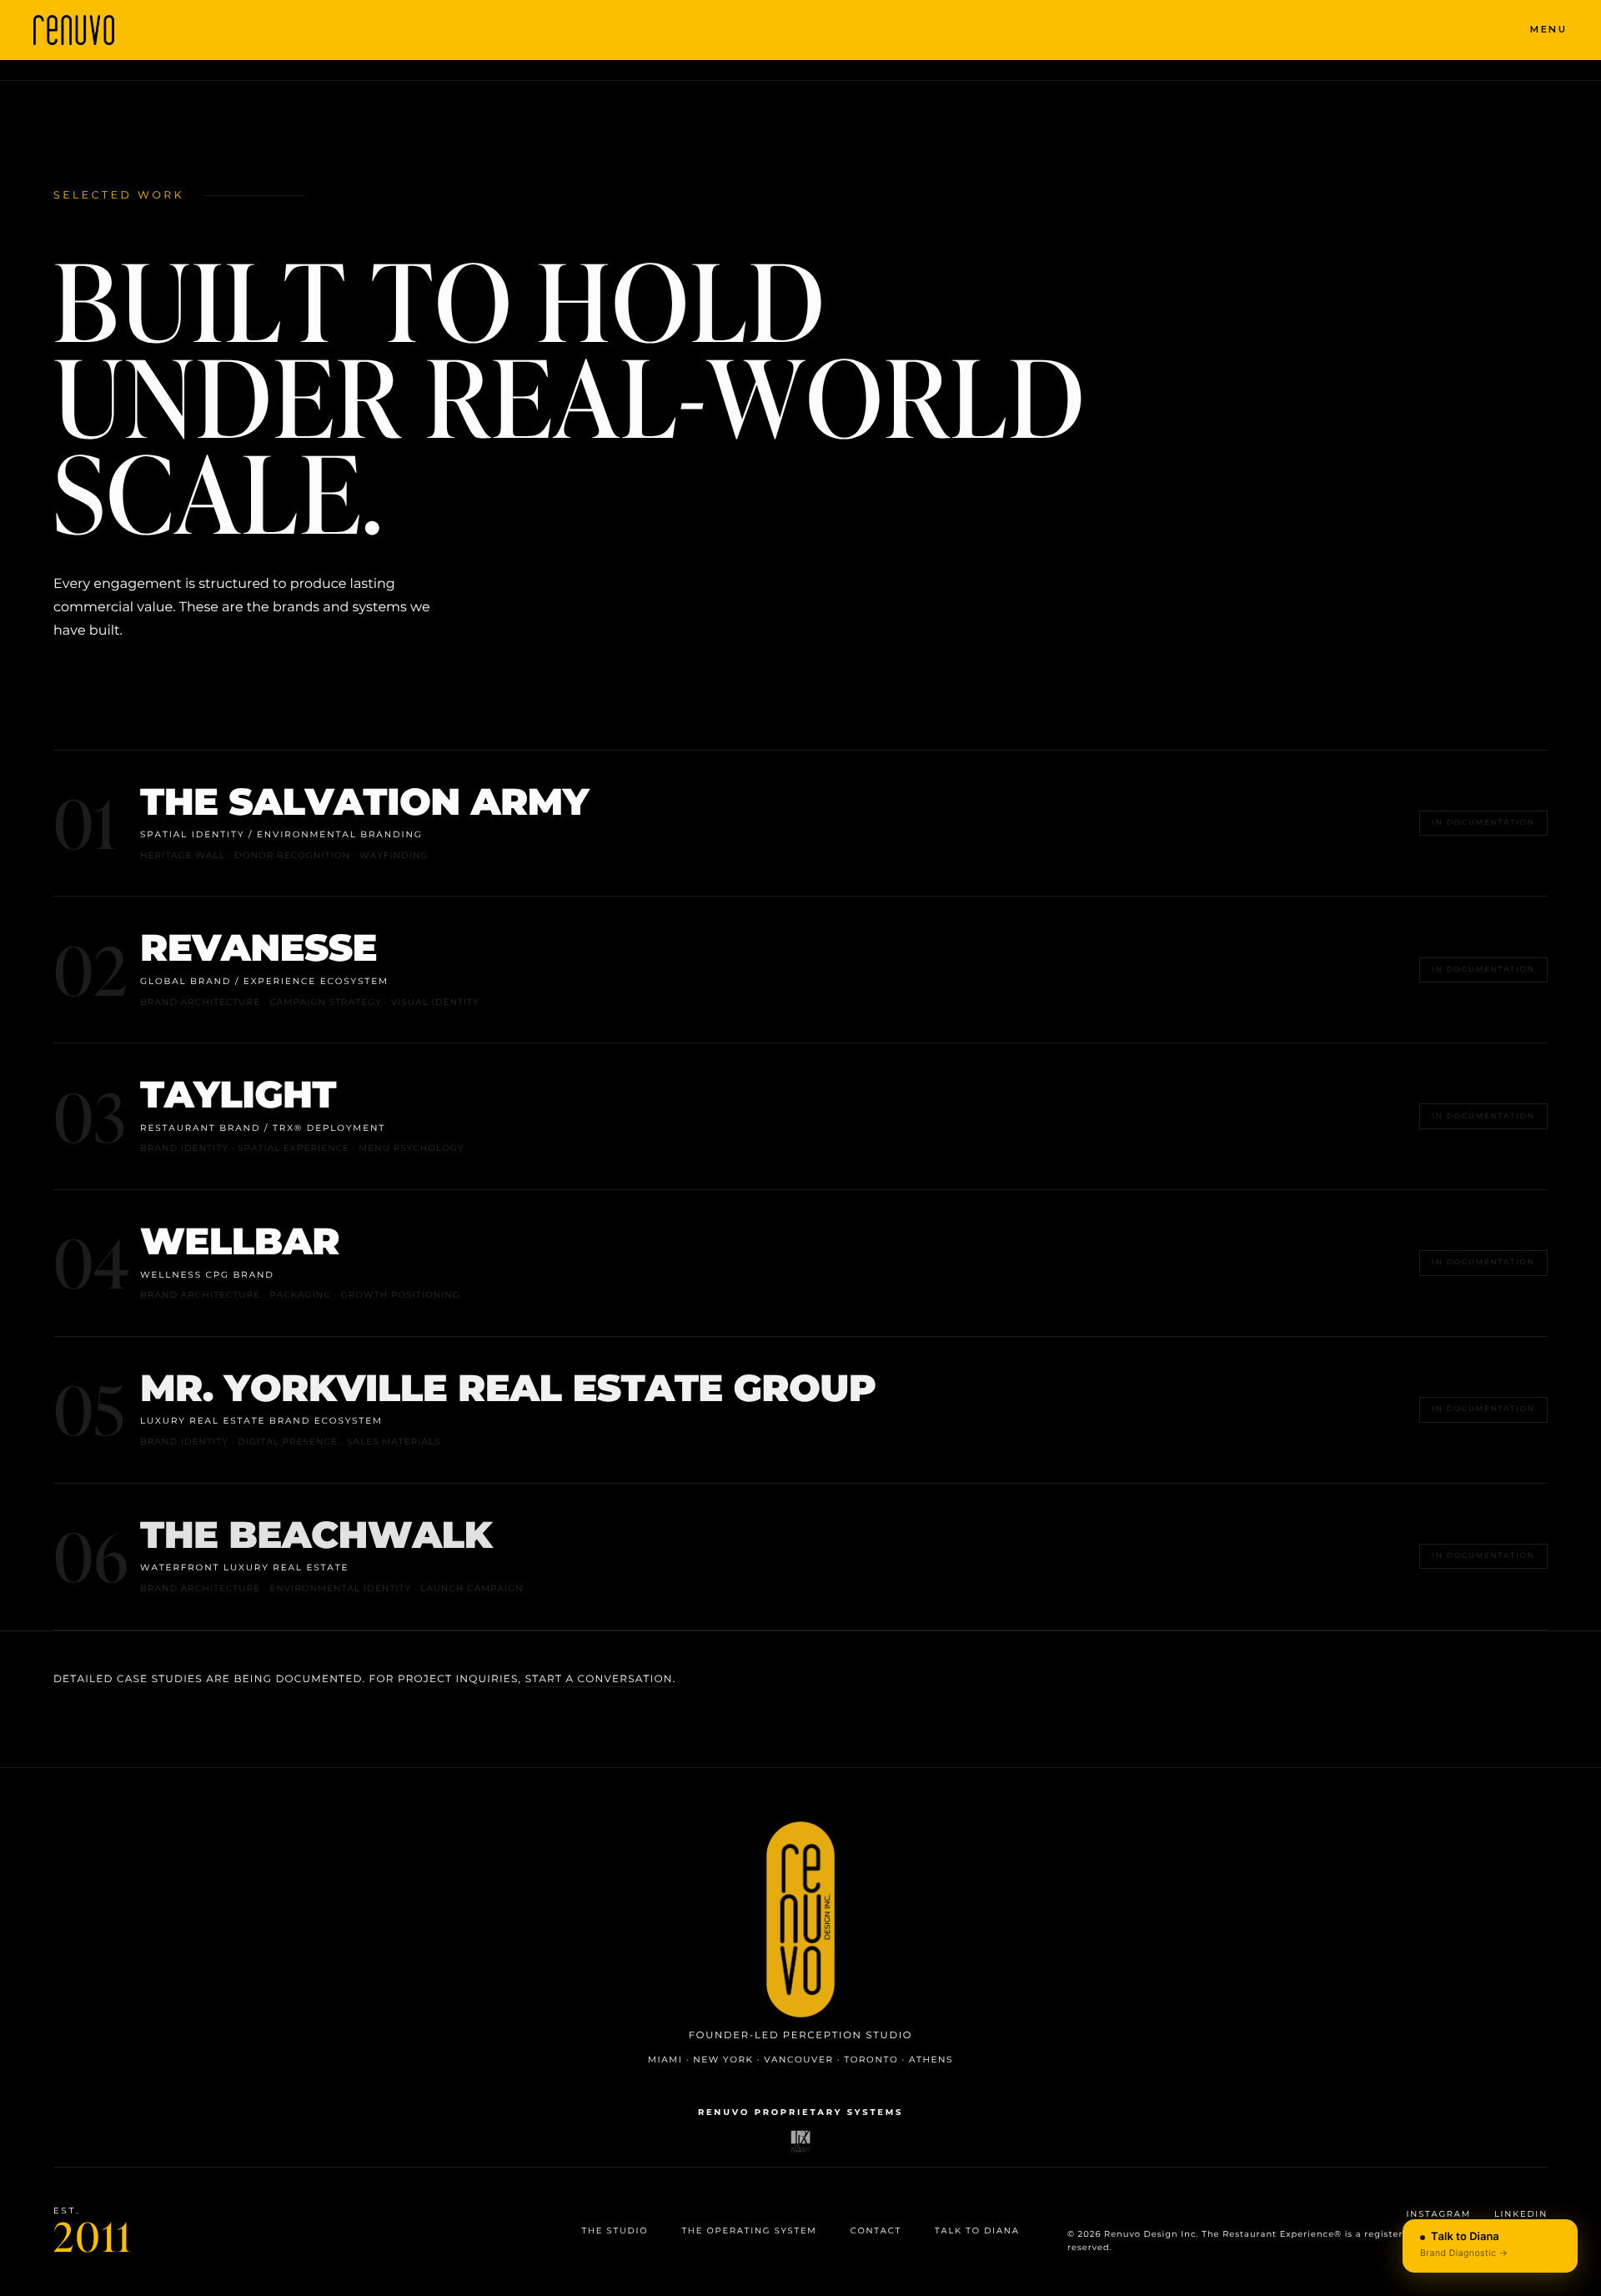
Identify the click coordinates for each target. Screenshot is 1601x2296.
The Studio (615, 2231)
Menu (1549, 29)
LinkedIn (1521, 2214)
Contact (876, 2231)
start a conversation (599, 1679)
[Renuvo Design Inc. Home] (800, 1920)
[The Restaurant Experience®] (801, 2142)
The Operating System (749, 2231)
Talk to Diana (977, 2231)
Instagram (1439, 2214)
